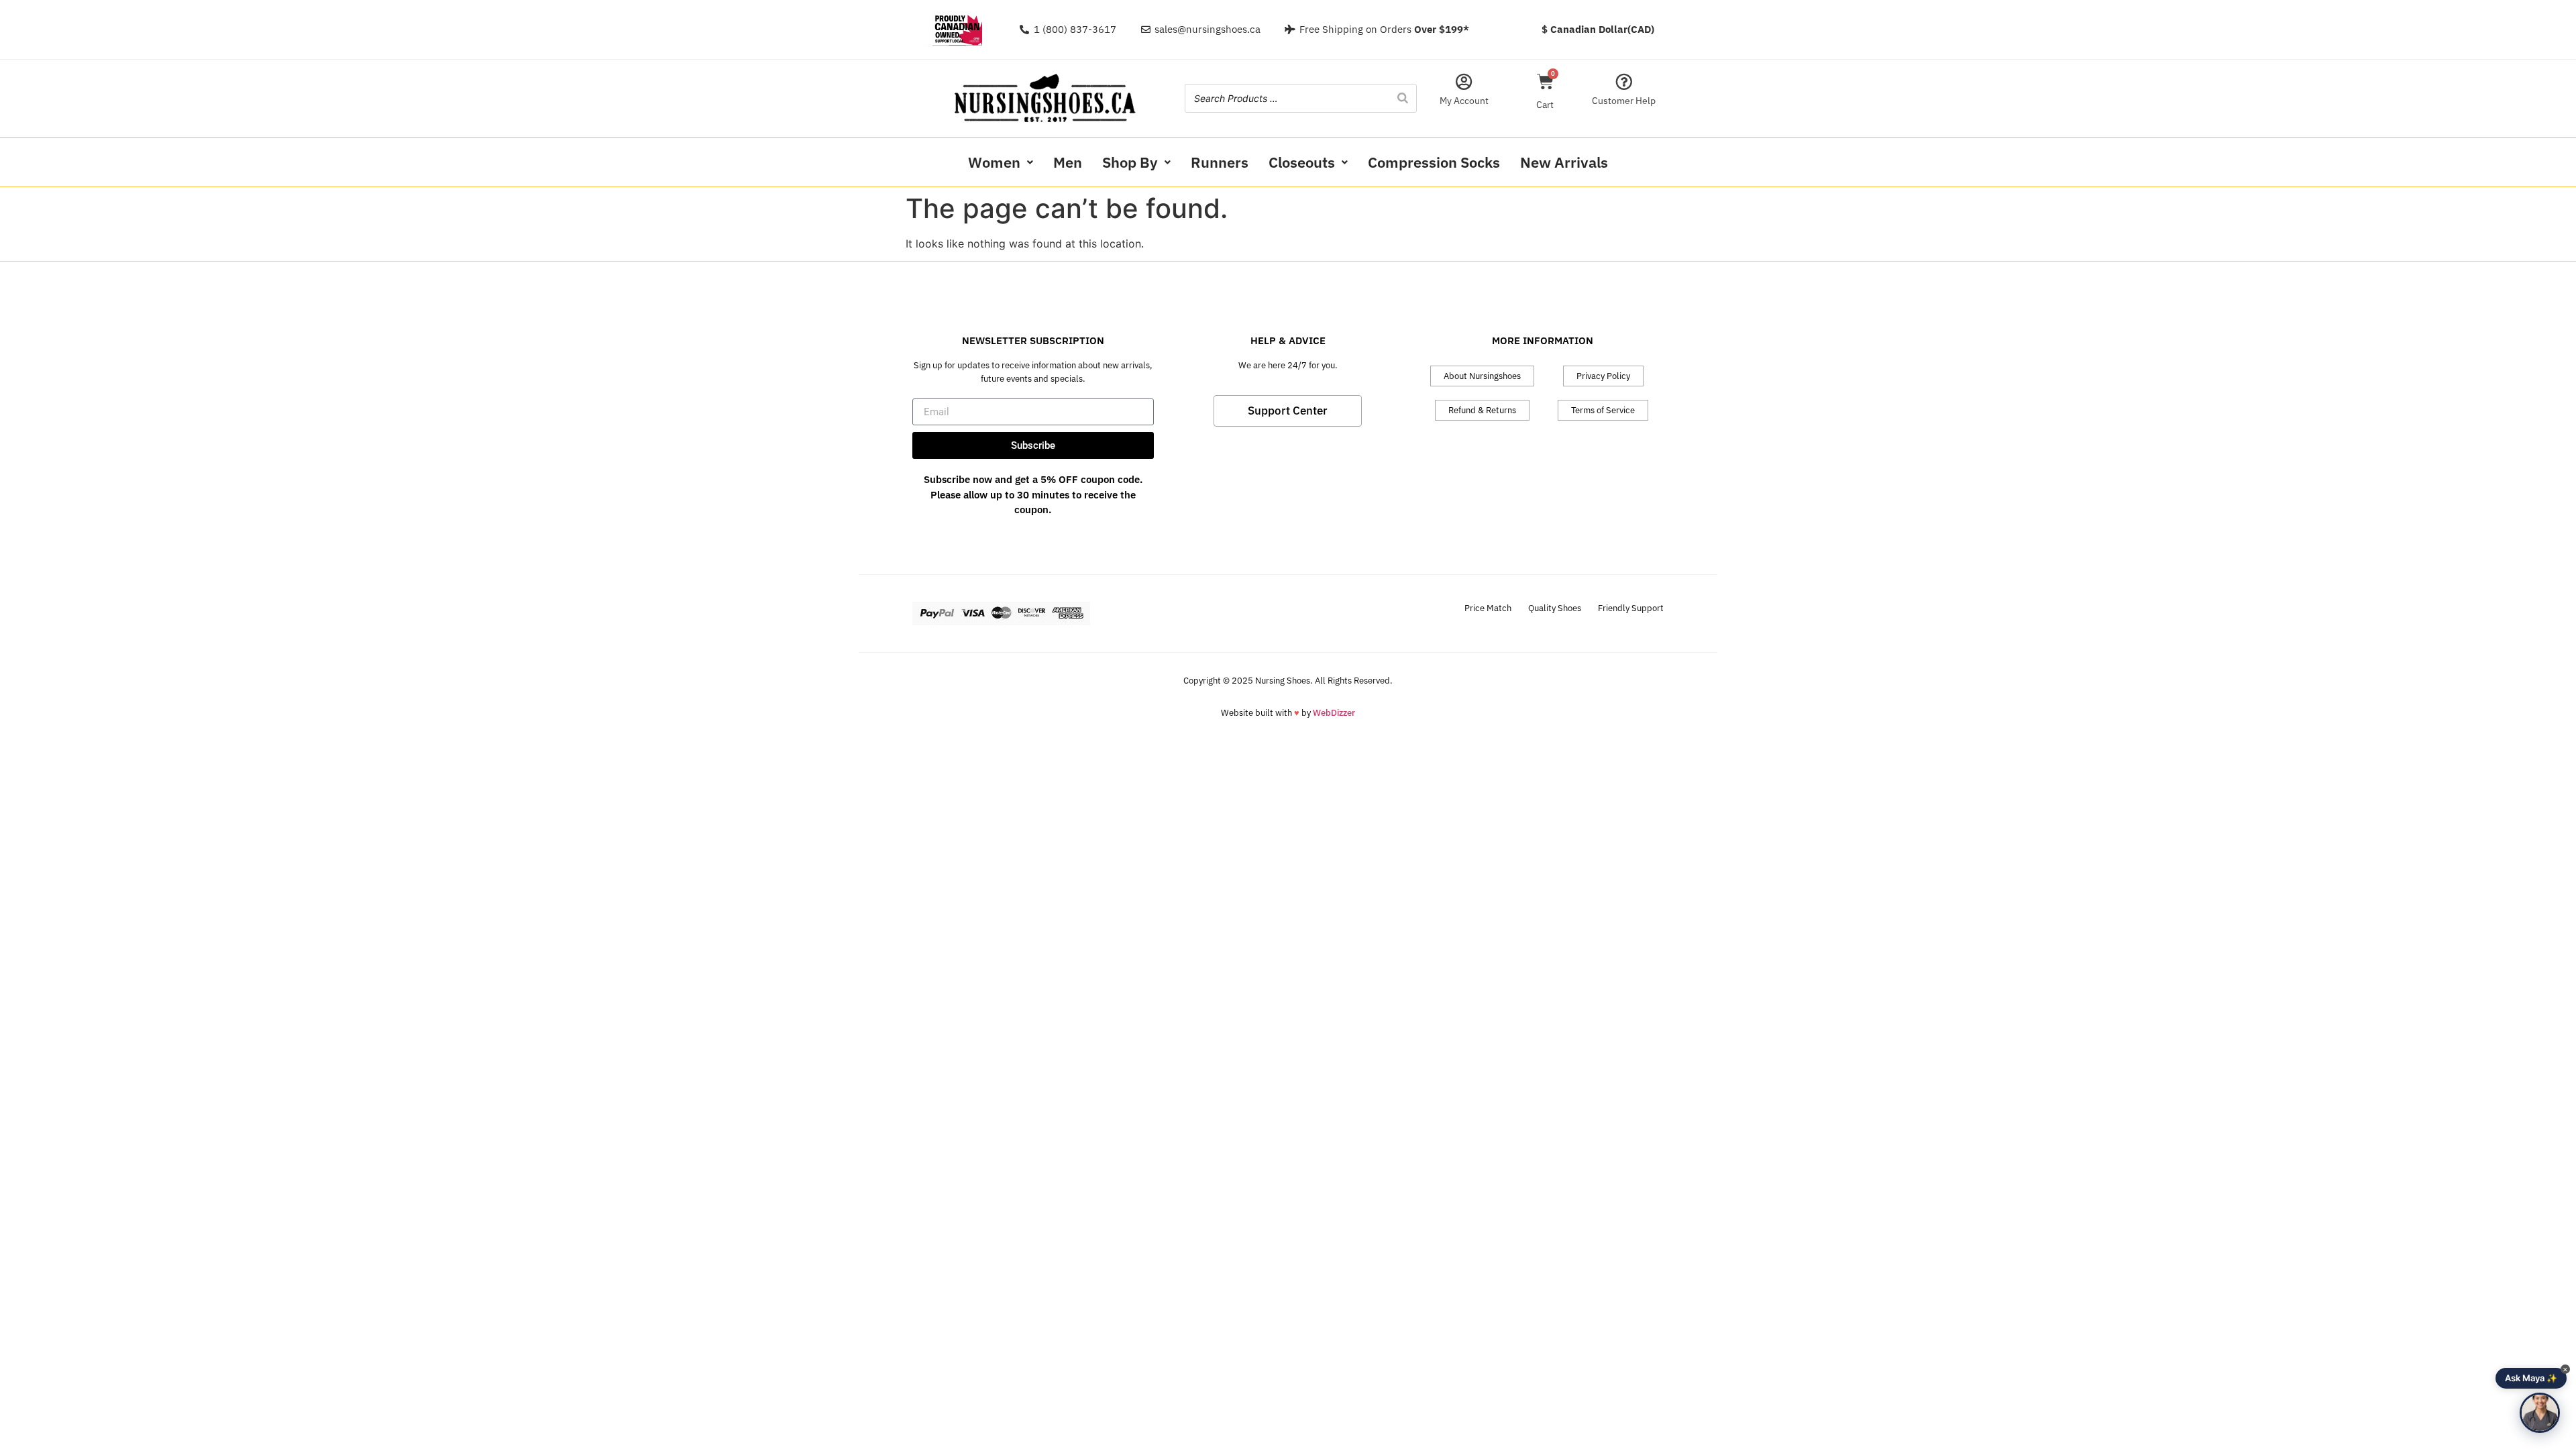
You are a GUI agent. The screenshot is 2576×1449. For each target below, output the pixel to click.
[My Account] (1464, 82)
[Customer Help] (1624, 82)
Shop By (1130, 162)
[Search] (1403, 98)
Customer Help (1624, 101)
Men (1068, 162)
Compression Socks (1434, 162)
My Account (1464, 101)
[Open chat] (2540, 1413)
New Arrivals (1564, 162)
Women (994, 162)
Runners (1220, 162)
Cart (1545, 105)
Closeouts (1302, 162)
